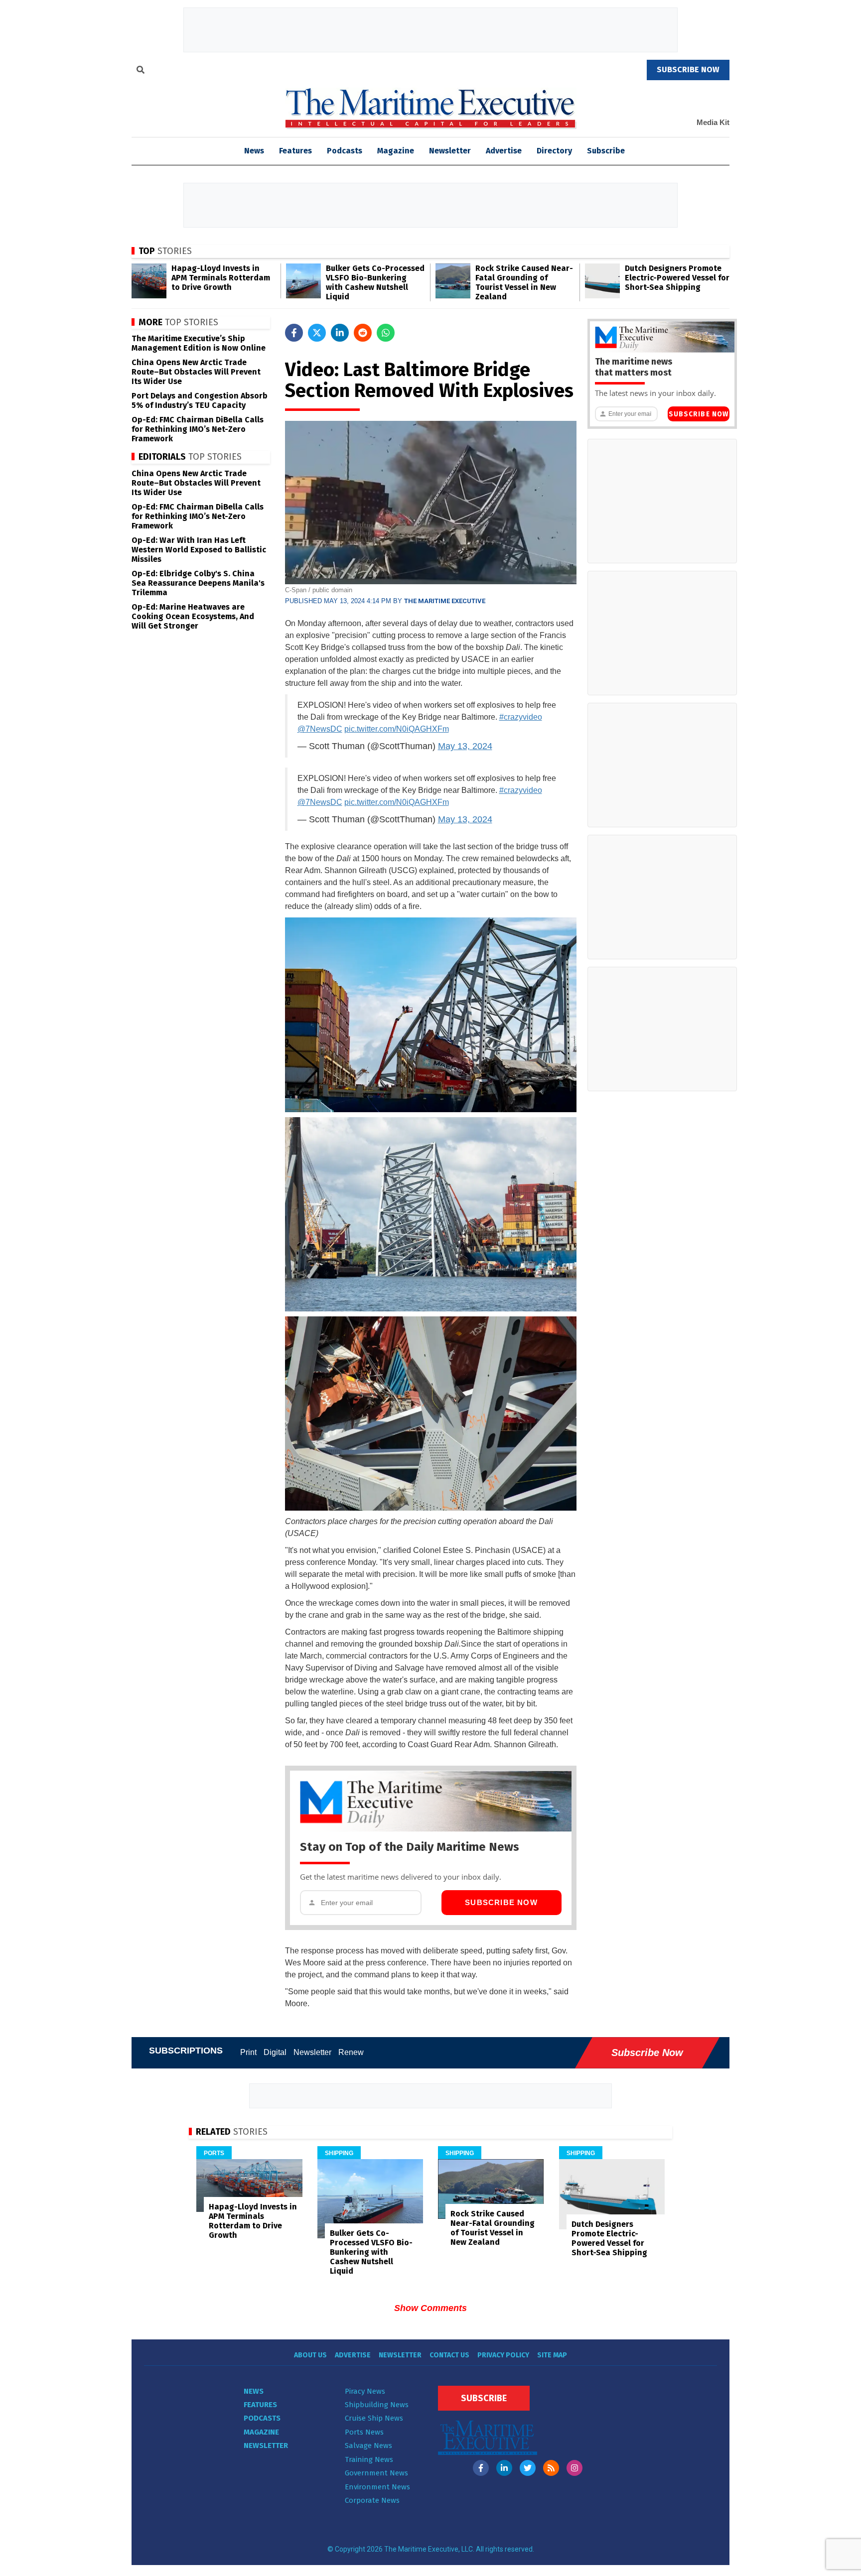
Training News (369, 2459)
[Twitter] (528, 2468)
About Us (310, 2355)
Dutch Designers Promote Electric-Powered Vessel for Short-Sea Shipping (677, 278)
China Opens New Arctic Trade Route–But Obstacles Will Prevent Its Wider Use (196, 372)
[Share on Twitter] (317, 333)
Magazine (396, 151)
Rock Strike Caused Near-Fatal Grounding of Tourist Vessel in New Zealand (524, 282)
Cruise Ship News (374, 2418)
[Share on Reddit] (363, 333)
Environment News (377, 2487)
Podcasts (345, 151)
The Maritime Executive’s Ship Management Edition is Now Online (199, 343)
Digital (275, 2052)
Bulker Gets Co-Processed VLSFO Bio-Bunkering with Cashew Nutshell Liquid (375, 282)
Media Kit (713, 122)
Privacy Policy (503, 2355)
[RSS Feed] (551, 2468)
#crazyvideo (521, 717)
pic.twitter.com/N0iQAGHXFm (397, 729)
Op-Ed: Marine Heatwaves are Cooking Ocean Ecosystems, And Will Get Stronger (193, 616)
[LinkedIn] (504, 2468)
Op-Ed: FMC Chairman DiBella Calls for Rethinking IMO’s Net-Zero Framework (198, 429)
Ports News (364, 2432)
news (254, 151)
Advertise (504, 151)
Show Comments (430, 2308)
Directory (554, 151)
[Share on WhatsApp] (386, 333)
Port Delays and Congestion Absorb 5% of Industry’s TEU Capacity (200, 400)
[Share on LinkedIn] (340, 333)
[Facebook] (481, 2468)
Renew (351, 2052)
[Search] (141, 71)
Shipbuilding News (377, 2405)
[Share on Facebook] (294, 333)
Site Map (552, 2355)
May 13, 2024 (465, 746)
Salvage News (368, 2446)
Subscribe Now (501, 1902)
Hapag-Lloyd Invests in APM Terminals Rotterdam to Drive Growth (221, 278)
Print (248, 2052)
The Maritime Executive (445, 601)
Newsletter (450, 151)
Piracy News (365, 2391)
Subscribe (606, 151)
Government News (376, 2473)
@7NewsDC (320, 729)
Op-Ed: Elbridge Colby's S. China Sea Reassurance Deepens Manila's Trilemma (198, 583)
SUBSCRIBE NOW (688, 69)
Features (295, 151)
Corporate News (372, 2500)
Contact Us (449, 2355)
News (254, 2391)
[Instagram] (574, 2468)
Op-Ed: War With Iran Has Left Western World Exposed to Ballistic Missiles (199, 550)
